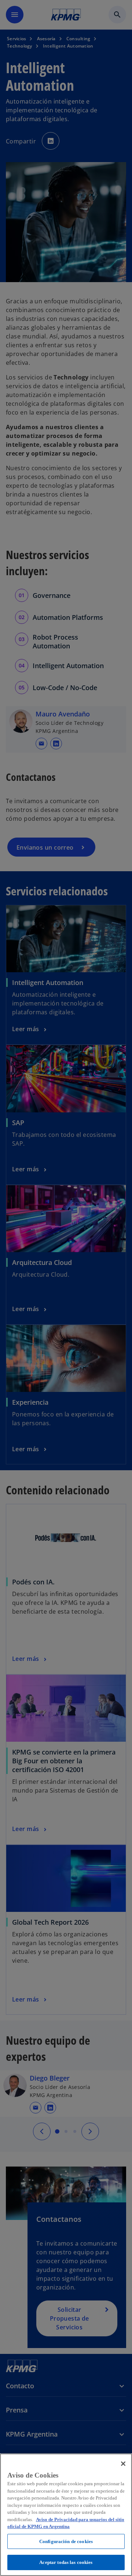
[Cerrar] (123, 2464)
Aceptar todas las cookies (66, 2562)
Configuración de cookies (66, 2541)
